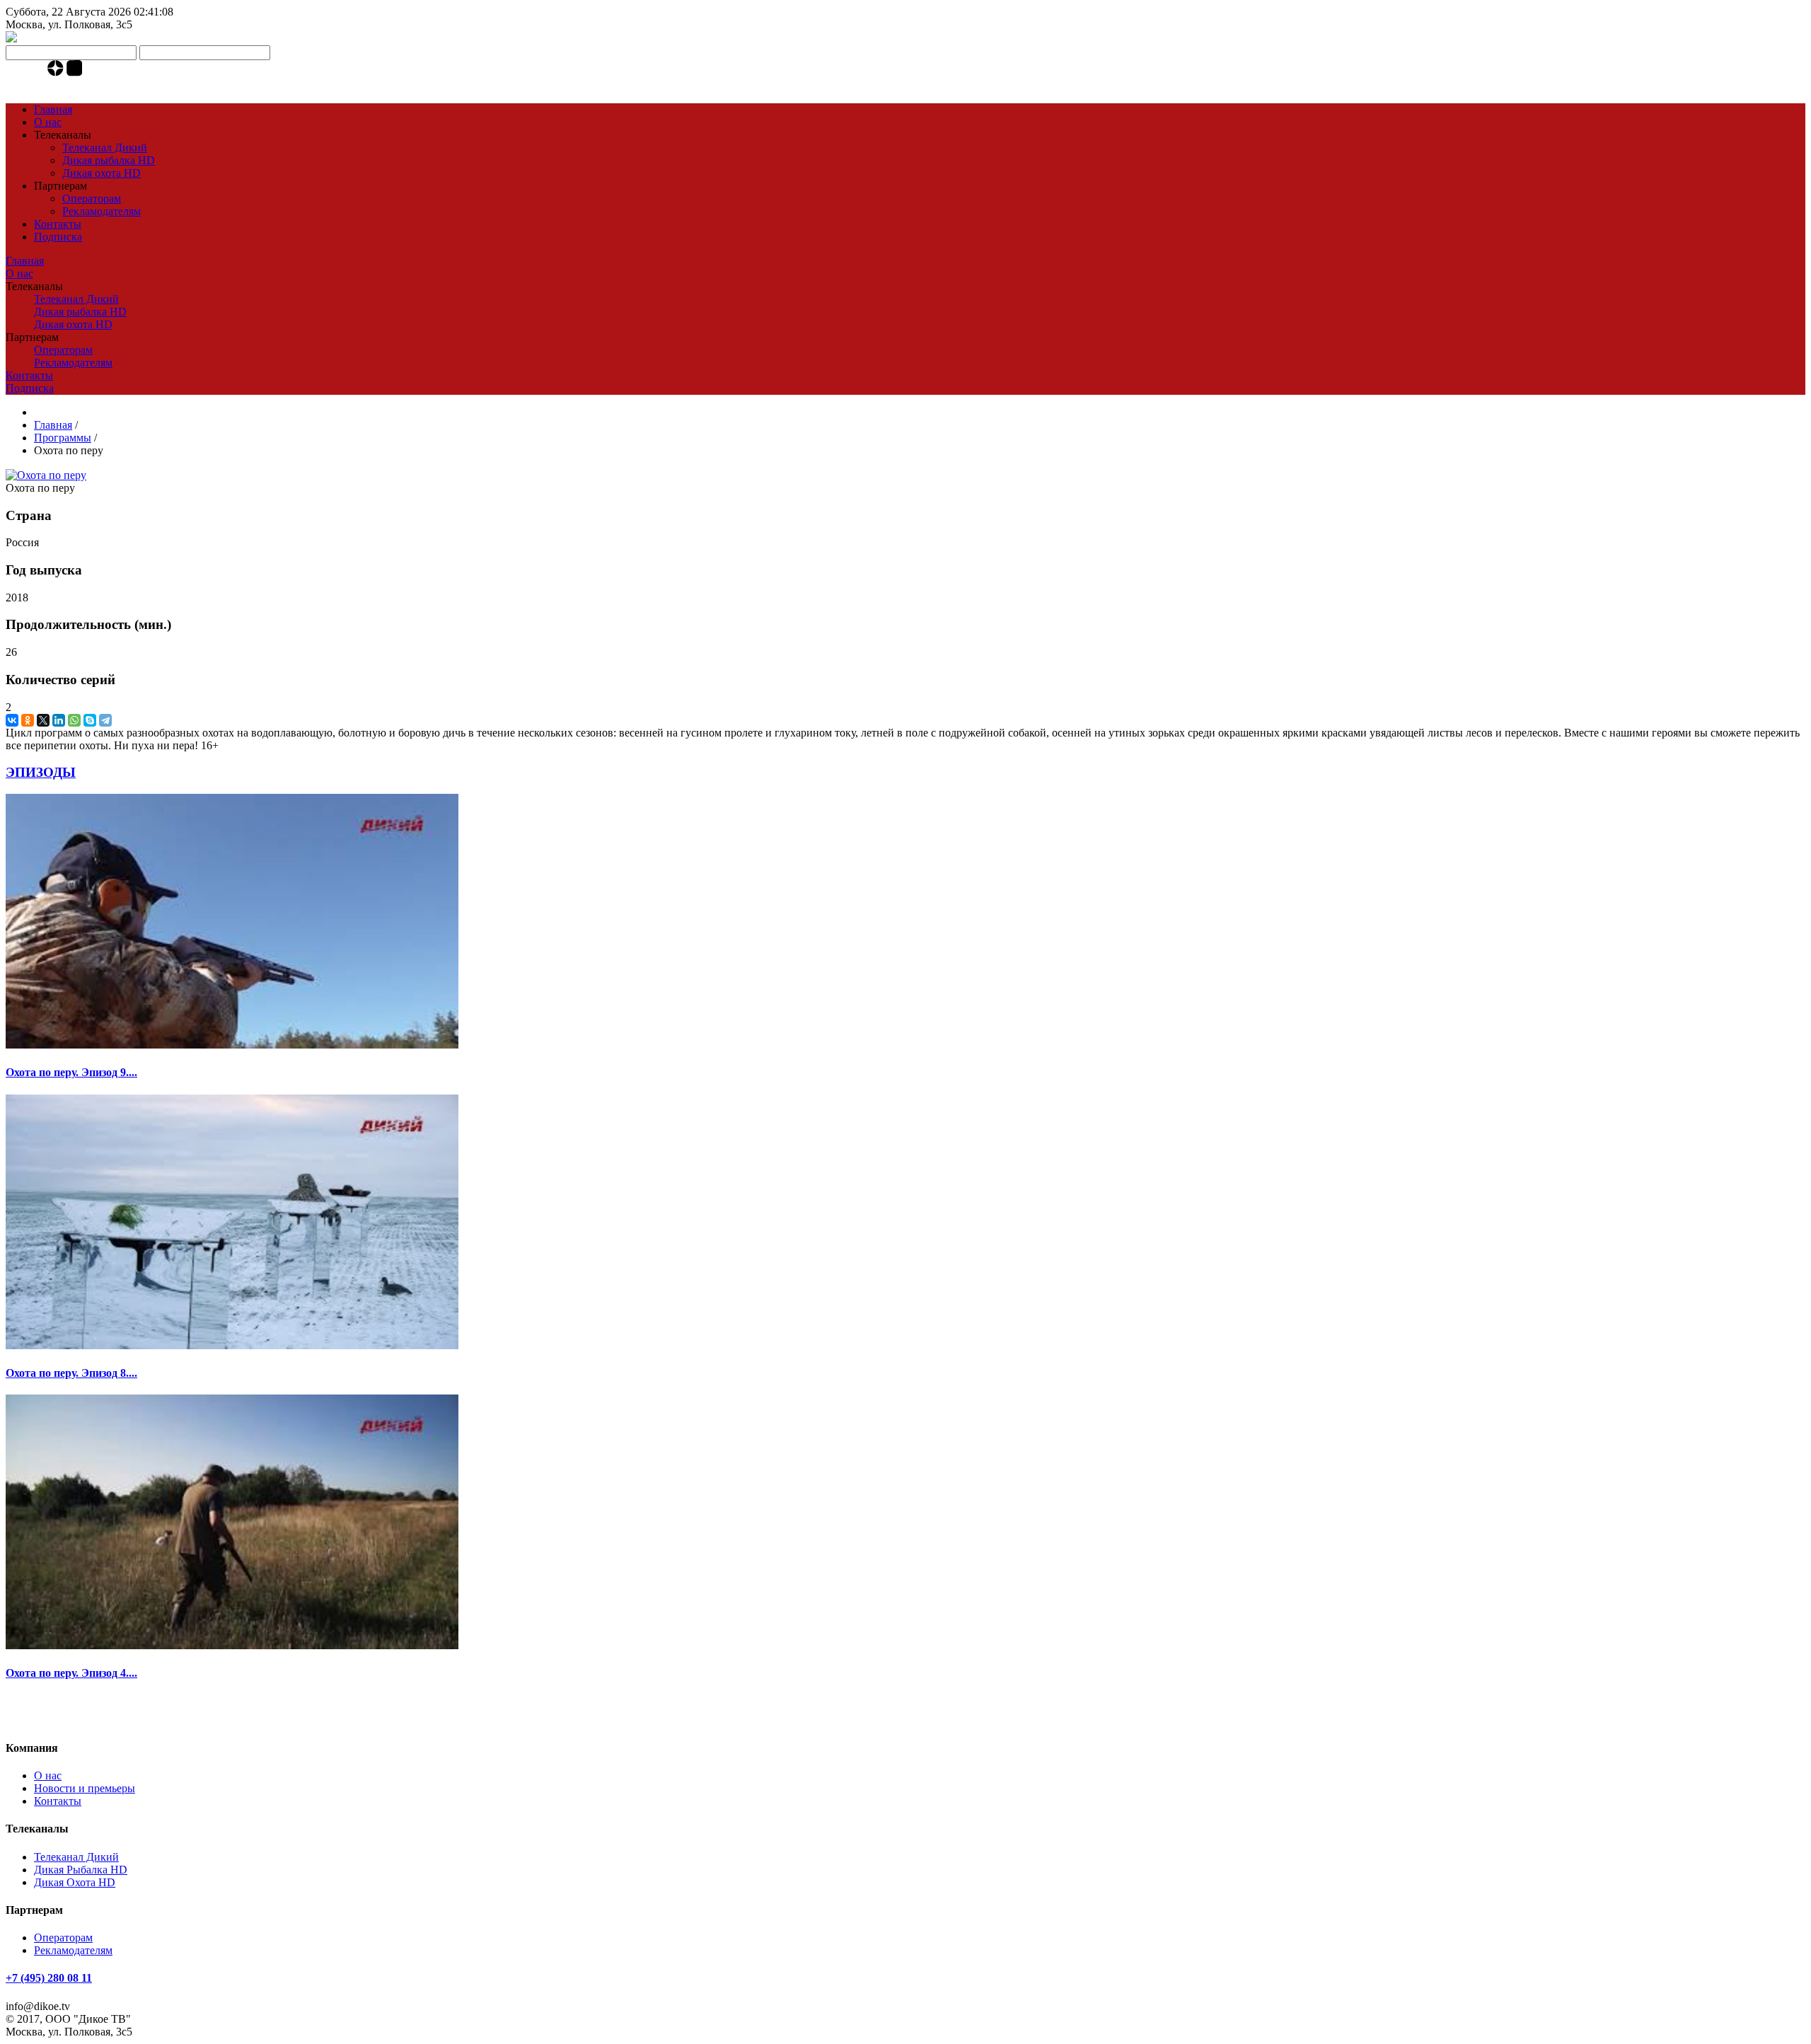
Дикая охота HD (102, 173)
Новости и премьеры (85, 1788)
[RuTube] (75, 73)
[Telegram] (39, 73)
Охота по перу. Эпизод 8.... (71, 1373)
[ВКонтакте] (12, 720)
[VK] (24, 73)
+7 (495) (49, 85)
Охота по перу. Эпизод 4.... (71, 1673)
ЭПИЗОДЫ (41, 772)
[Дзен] (57, 73)
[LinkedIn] (59, 720)
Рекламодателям (102, 211)
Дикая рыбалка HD (109, 160)
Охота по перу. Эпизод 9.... (71, 1072)
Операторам (92, 198)
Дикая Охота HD (75, 1882)
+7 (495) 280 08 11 (49, 1978)
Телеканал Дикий (105, 148)
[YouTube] (11, 73)
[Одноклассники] (28, 720)
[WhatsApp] (74, 720)
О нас (48, 122)
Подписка (58, 237)
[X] (43, 720)
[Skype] (90, 720)
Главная (53, 109)
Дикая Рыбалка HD (81, 1870)
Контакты (58, 224)
